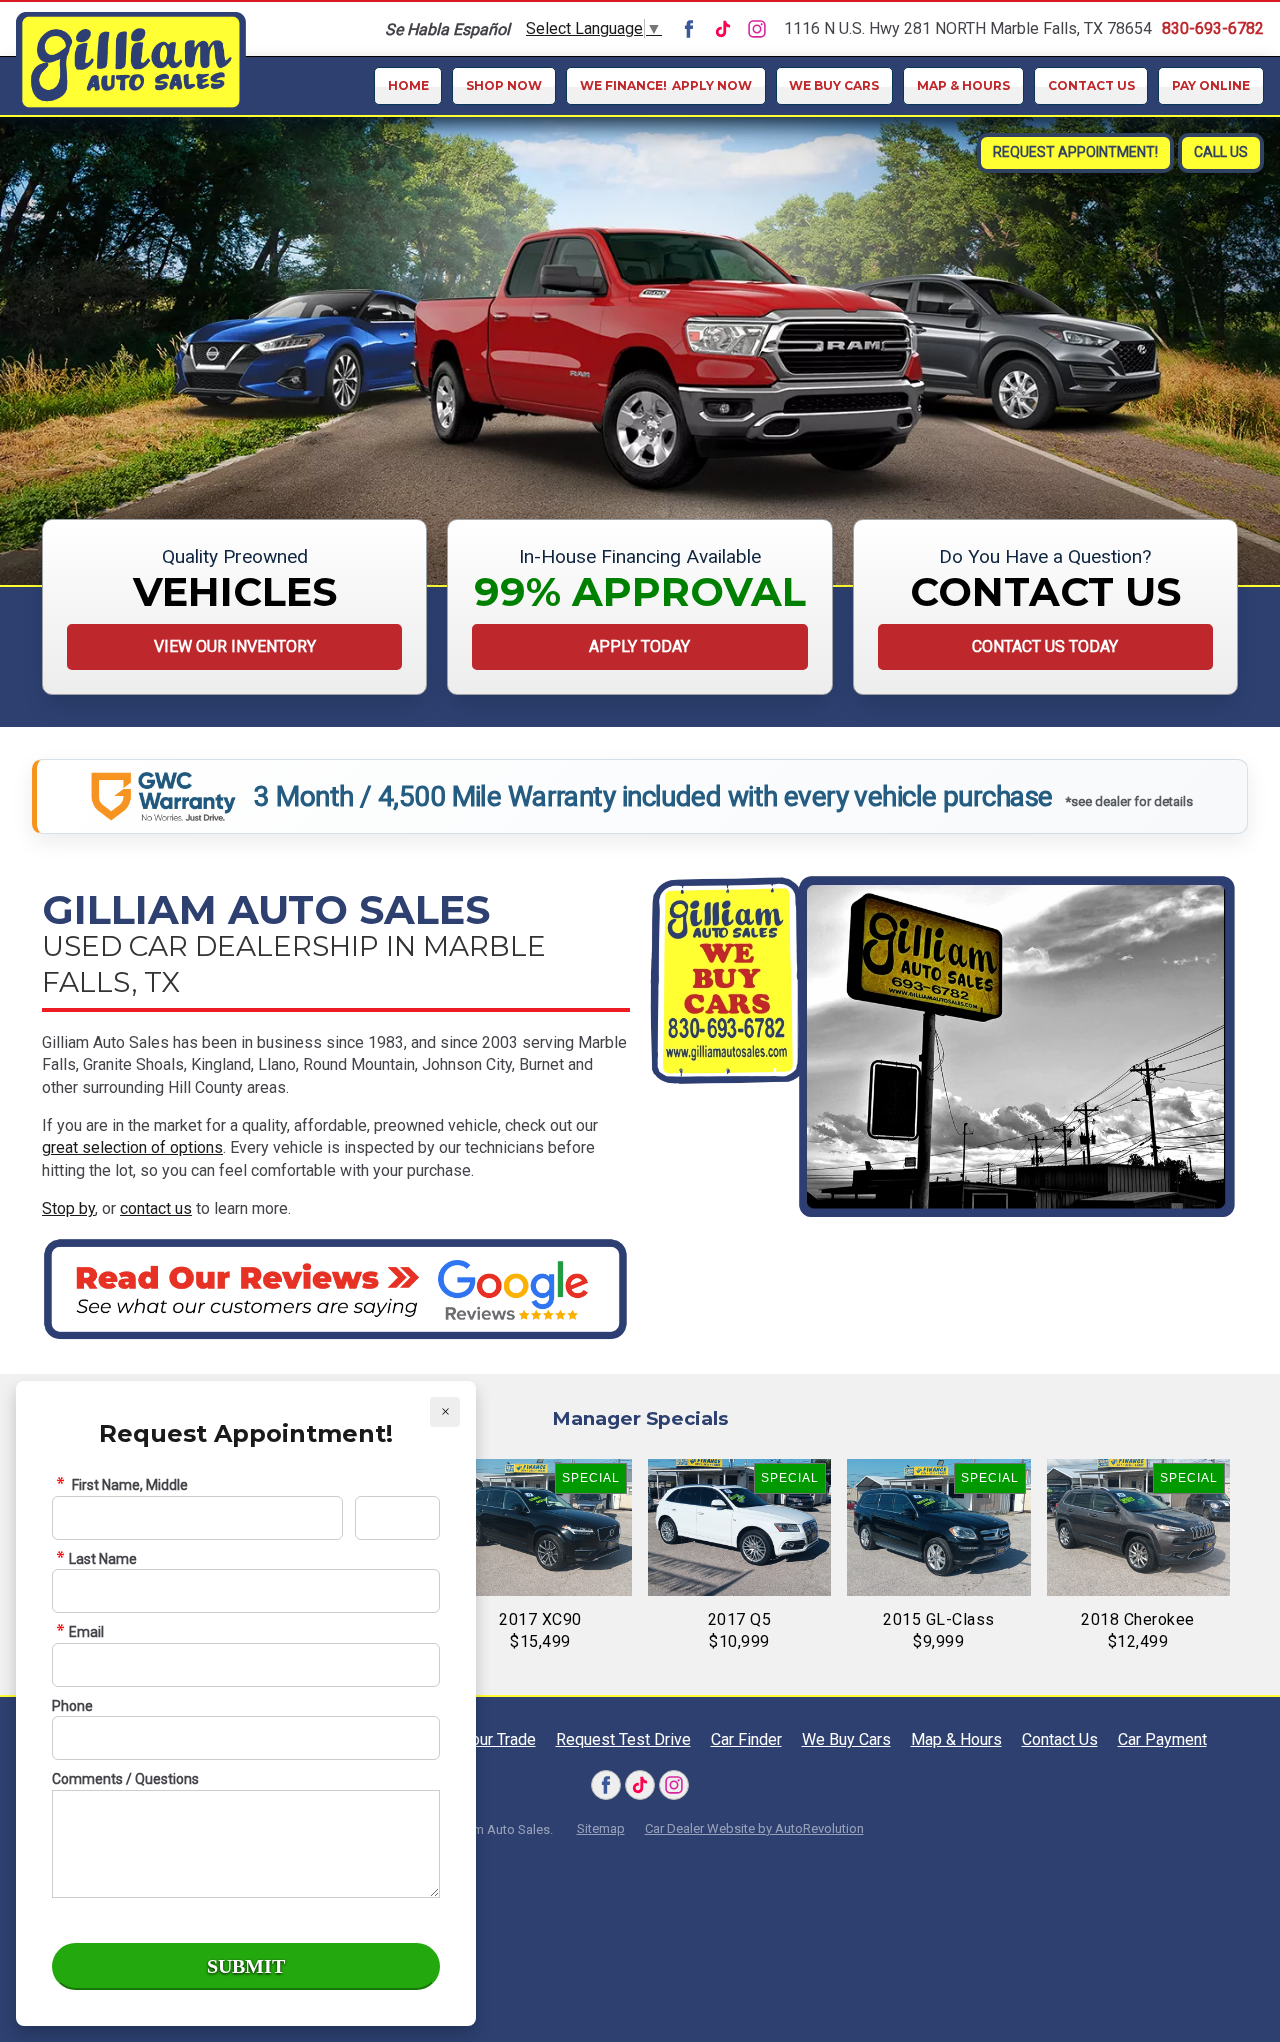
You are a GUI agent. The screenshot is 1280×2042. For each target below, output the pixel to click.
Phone (72, 1706)
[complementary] (1220, 1982)
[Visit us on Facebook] (689, 29)
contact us (156, 1208)
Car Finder (746, 1739)
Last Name (103, 1559)
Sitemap (601, 1828)
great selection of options (132, 1147)
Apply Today (639, 646)
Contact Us (1091, 85)
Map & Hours (963, 85)
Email (86, 1632)
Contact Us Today (1045, 646)
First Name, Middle (128, 1485)
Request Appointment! (1075, 152)
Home (408, 85)
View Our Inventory (235, 646)
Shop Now (504, 85)
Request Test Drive (623, 1739)
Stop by (68, 1208)
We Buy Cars (834, 85)
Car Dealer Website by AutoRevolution (754, 1828)
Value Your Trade (478, 1739)
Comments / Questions (125, 1779)
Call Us (1221, 152)
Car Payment (1162, 1739)
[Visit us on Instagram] (757, 29)
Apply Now (666, 85)
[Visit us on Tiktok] (723, 29)
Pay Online (1211, 85)
